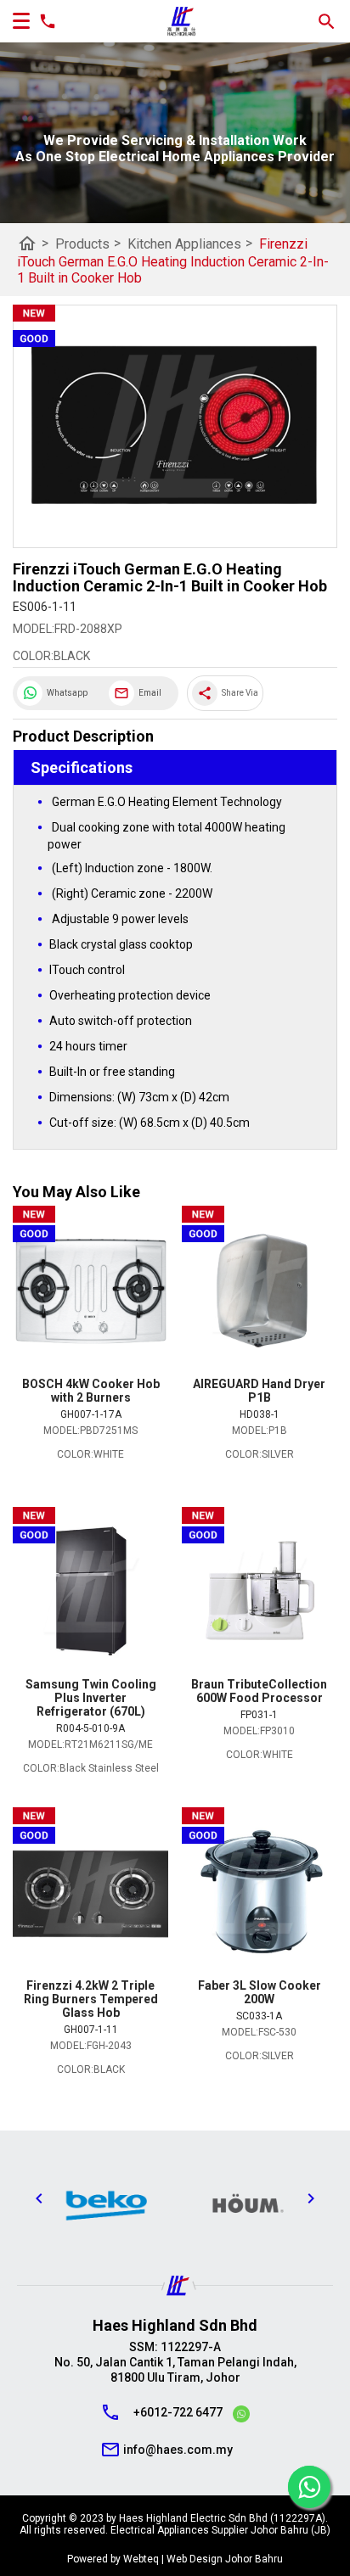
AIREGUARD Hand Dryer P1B (259, 1391)
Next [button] (311, 2198)
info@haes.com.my (178, 2450)
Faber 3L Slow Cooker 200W (260, 1992)
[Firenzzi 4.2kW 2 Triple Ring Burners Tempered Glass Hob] (90, 1893)
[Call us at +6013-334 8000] (43, 21)
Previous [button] (39, 2198)
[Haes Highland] (182, 22)
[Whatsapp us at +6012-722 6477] (241, 2416)
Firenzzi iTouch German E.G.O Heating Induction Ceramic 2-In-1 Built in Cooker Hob (173, 260)
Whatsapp (67, 693)
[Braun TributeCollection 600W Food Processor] (260, 1593)
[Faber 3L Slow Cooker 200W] (260, 1893)
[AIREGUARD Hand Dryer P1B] (260, 1291)
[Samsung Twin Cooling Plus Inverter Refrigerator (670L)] (90, 1593)
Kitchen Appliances (190, 243)
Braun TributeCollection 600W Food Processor (259, 1691)
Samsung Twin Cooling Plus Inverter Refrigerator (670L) (91, 1698)
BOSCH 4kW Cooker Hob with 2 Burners (91, 1391)
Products (88, 243)
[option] (74, 2203)
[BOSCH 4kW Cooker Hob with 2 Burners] (90, 1291)
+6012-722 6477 (178, 2412)
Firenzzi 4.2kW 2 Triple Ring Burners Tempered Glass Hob (91, 1999)
